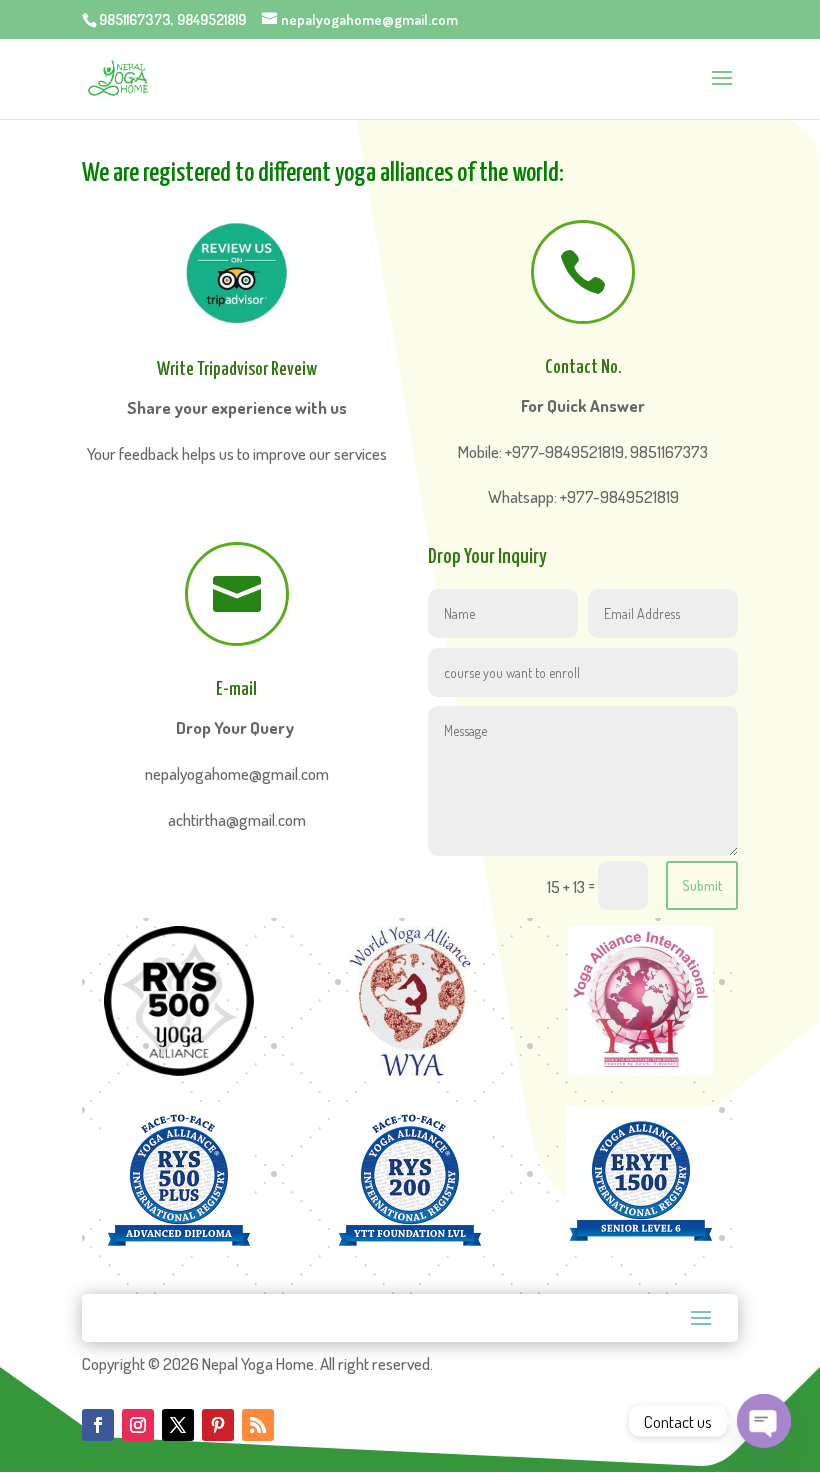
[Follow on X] (178, 1425)
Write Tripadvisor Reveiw (237, 369)
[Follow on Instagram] (138, 1425)
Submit (702, 885)
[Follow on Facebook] (98, 1425)
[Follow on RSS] (258, 1425)
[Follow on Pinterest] (218, 1425)
